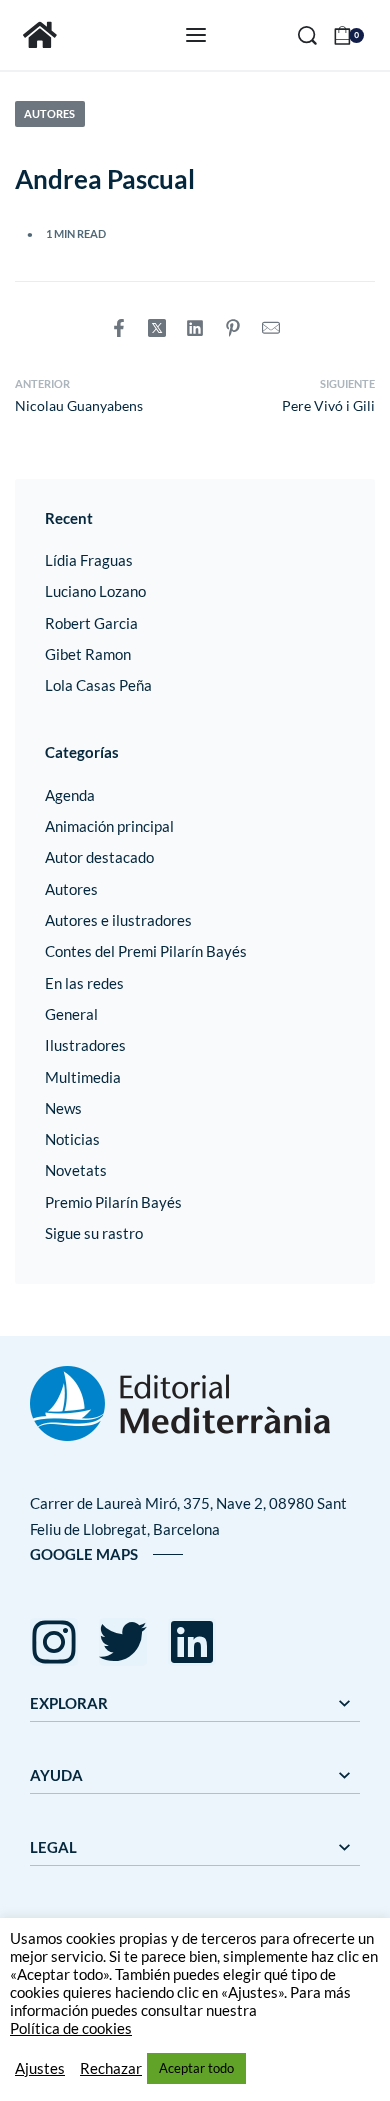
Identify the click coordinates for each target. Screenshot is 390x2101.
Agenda (70, 795)
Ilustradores (85, 1045)
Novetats (76, 1170)
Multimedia (83, 1077)
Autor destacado (99, 857)
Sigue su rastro (94, 1233)
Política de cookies (71, 2028)
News (63, 1108)
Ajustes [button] (40, 2068)
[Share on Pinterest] (233, 328)
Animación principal (109, 826)
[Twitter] (123, 1642)
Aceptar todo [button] (196, 2068)
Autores (49, 113)
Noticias (72, 1139)
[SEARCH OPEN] (307, 35)
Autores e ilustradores (118, 920)
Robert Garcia (91, 623)
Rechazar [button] (111, 2068)
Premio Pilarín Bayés (113, 1202)
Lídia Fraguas (89, 560)
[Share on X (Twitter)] (157, 328)
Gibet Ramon (88, 654)
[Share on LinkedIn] (195, 328)
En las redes (84, 983)
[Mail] (271, 328)
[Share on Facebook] (119, 328)
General (71, 1014)
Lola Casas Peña (98, 685)
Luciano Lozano (95, 591)
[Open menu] (196, 35)
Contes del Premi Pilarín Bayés (146, 951)
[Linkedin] (192, 1642)
